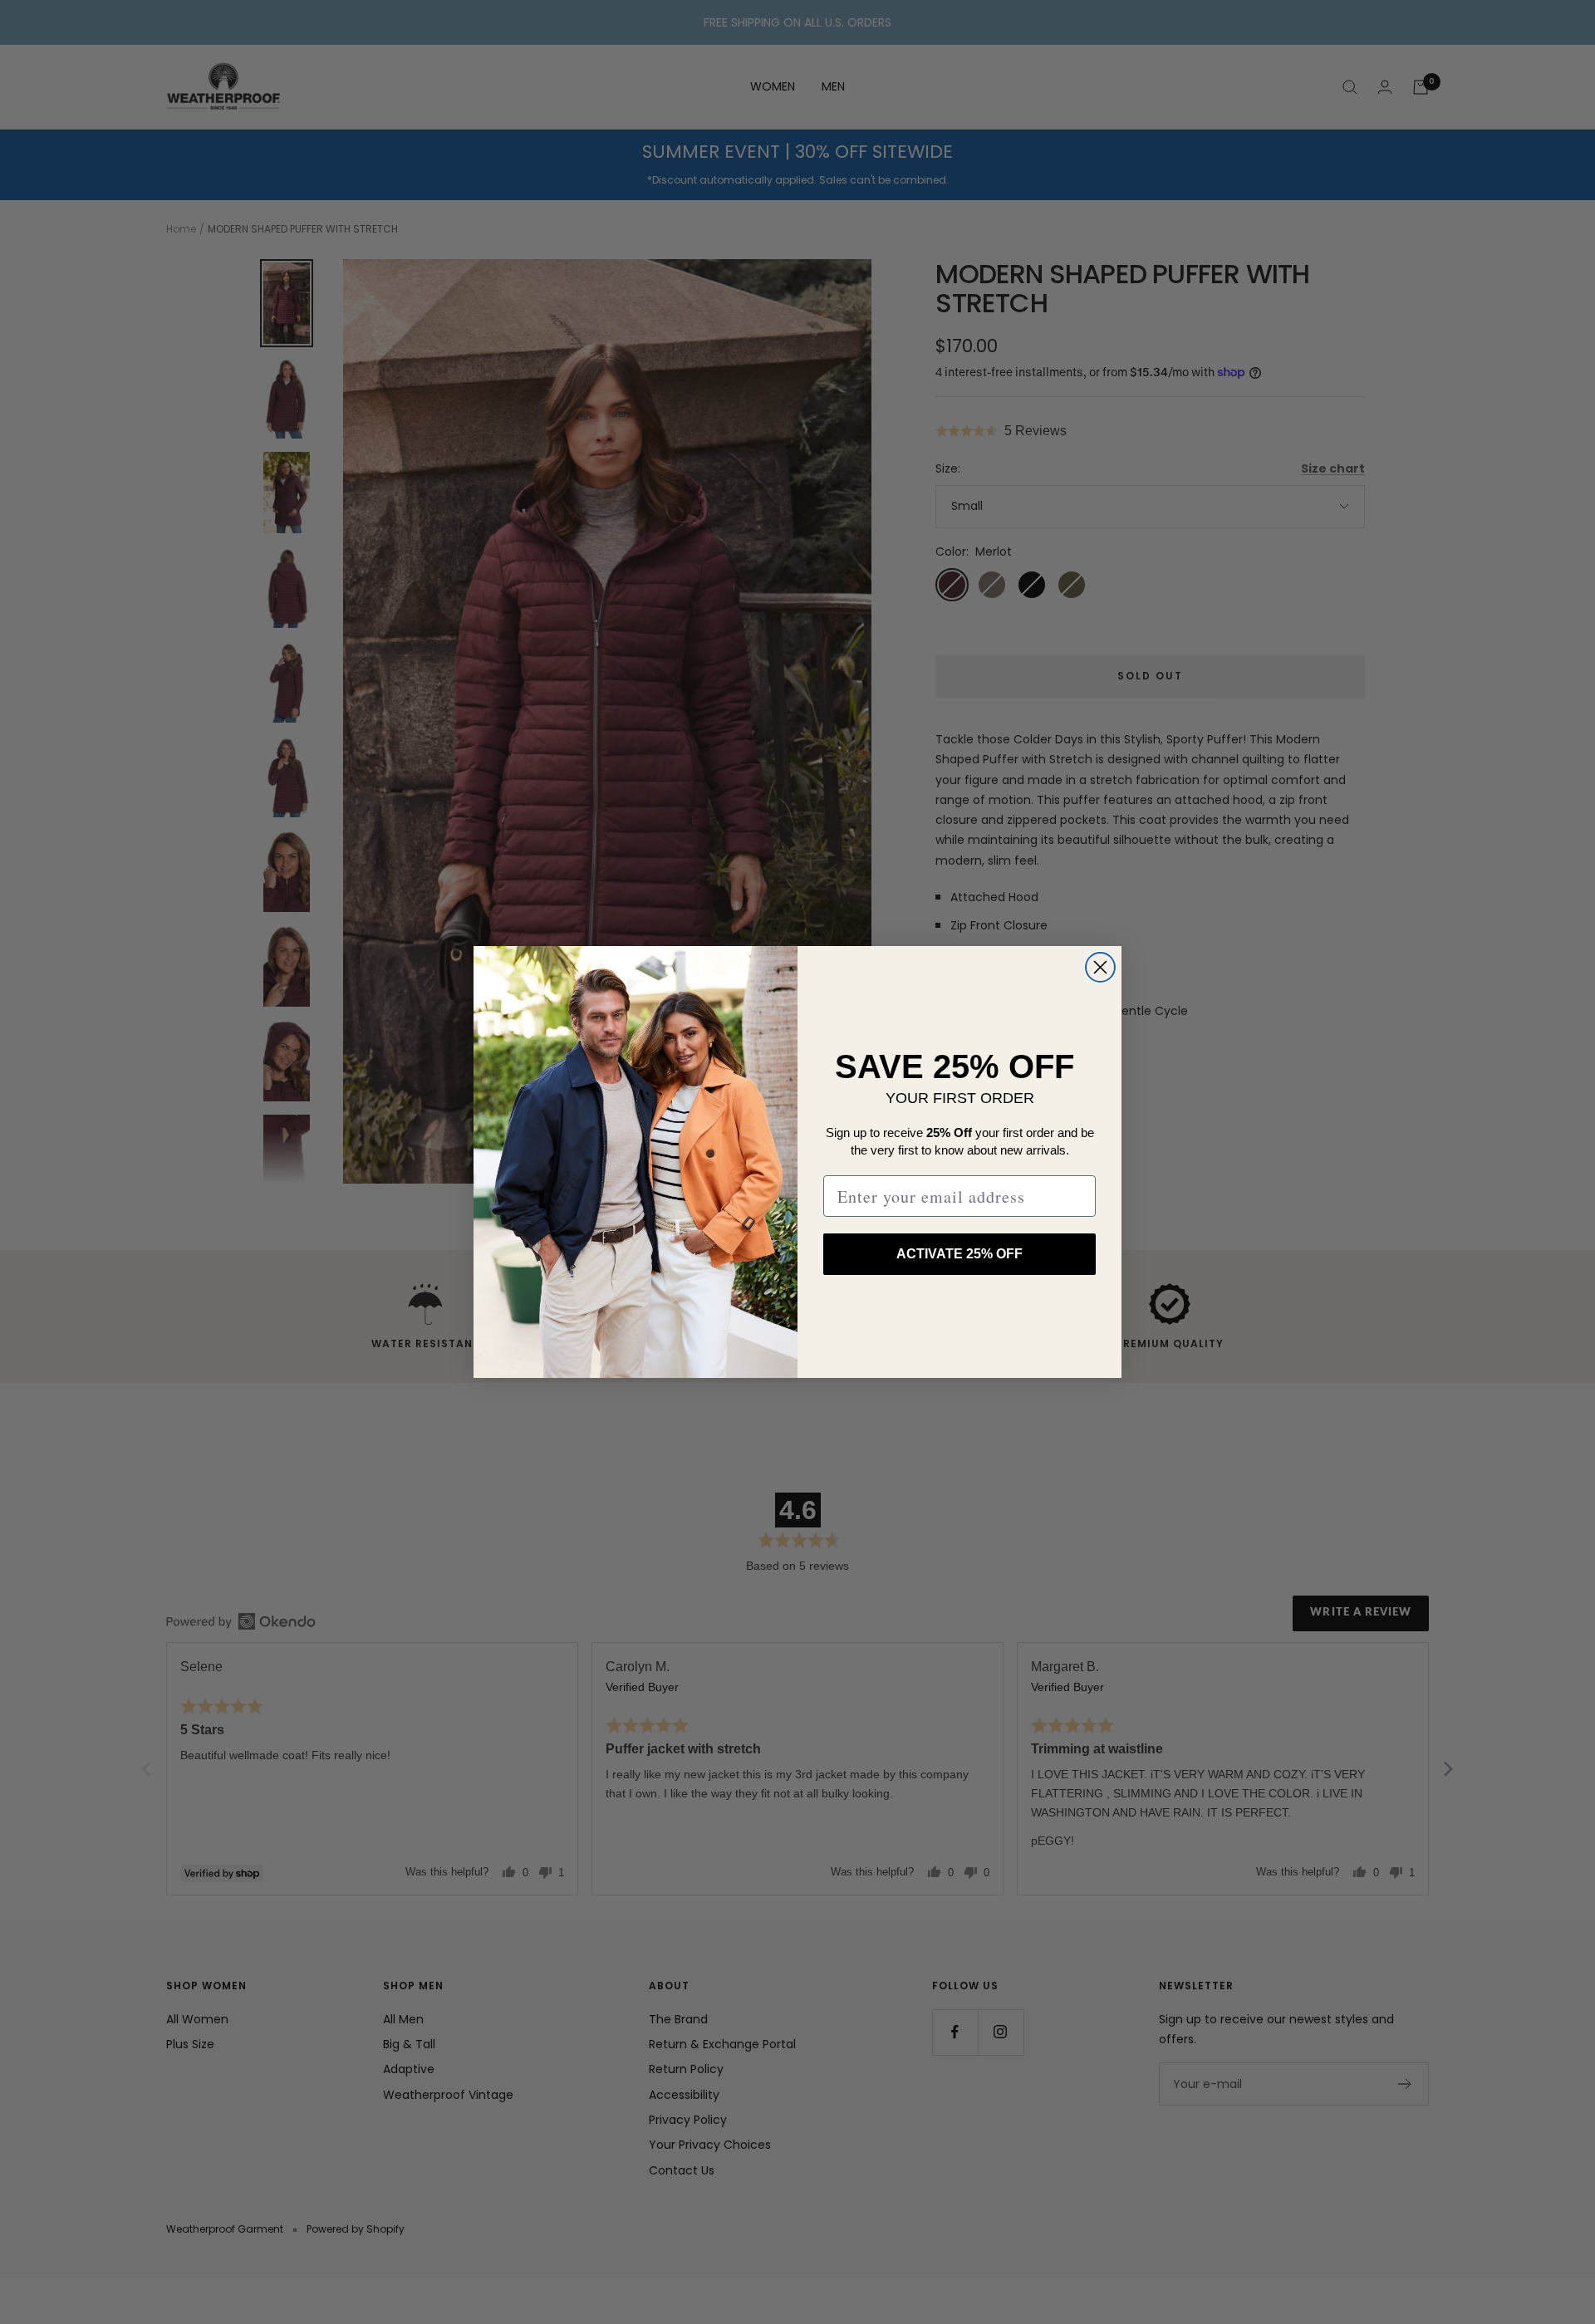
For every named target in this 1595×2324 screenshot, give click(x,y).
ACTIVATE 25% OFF (959, 1254)
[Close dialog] (1100, 967)
